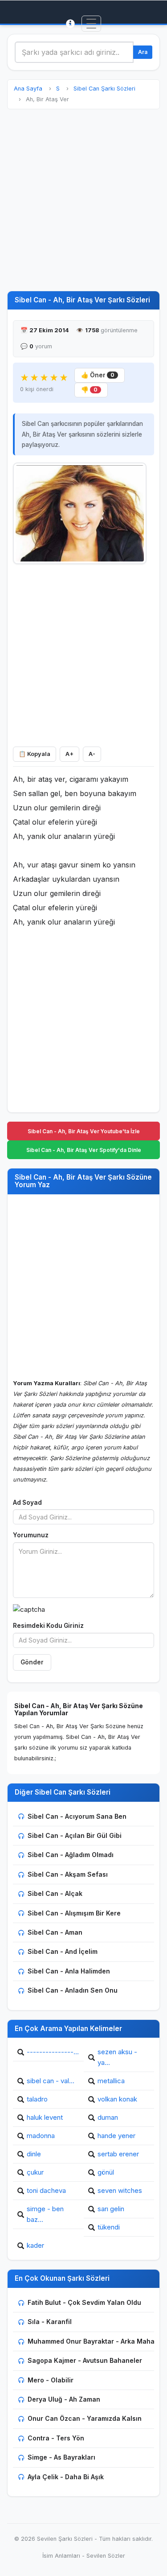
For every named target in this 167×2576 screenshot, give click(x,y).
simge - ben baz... (45, 2214)
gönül (106, 2172)
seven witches (120, 2190)
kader (35, 2245)
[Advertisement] (83, 200)
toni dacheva (46, 2190)
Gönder (32, 1662)
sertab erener (118, 2154)
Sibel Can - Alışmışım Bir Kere (74, 1913)
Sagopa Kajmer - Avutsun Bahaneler (85, 2360)
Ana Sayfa (28, 89)
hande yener (116, 2136)
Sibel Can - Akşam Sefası (68, 1874)
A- (92, 754)
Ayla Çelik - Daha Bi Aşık (66, 2477)
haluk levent (45, 2117)
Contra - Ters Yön (56, 2438)
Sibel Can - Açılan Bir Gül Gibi (75, 1835)
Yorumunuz (31, 1535)
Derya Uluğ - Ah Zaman (64, 2399)
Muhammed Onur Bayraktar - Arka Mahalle (95, 2341)
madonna (41, 2136)
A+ (69, 754)
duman (108, 2117)
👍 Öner (98, 375)
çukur (35, 2172)
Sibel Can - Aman (55, 1932)
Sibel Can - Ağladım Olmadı (71, 1855)
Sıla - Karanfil (50, 2322)
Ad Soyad (27, 1503)
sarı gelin (111, 2209)
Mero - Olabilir (51, 2380)
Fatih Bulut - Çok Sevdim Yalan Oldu (84, 2302)
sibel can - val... (51, 2081)
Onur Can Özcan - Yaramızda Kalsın (85, 2418)
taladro (37, 2099)
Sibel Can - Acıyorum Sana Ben (77, 1816)
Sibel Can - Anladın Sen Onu (73, 1990)
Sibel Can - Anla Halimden (69, 1971)
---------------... (53, 2052)
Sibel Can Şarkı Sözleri (104, 89)
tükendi (109, 2227)
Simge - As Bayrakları (61, 2457)
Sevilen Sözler (106, 2556)
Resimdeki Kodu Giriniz (48, 1626)
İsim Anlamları (61, 2556)
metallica (111, 2081)
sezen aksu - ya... (117, 2057)
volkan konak (117, 2099)
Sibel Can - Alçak (55, 1893)
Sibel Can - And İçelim (63, 1951)
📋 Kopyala (35, 754)
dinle (34, 2154)
